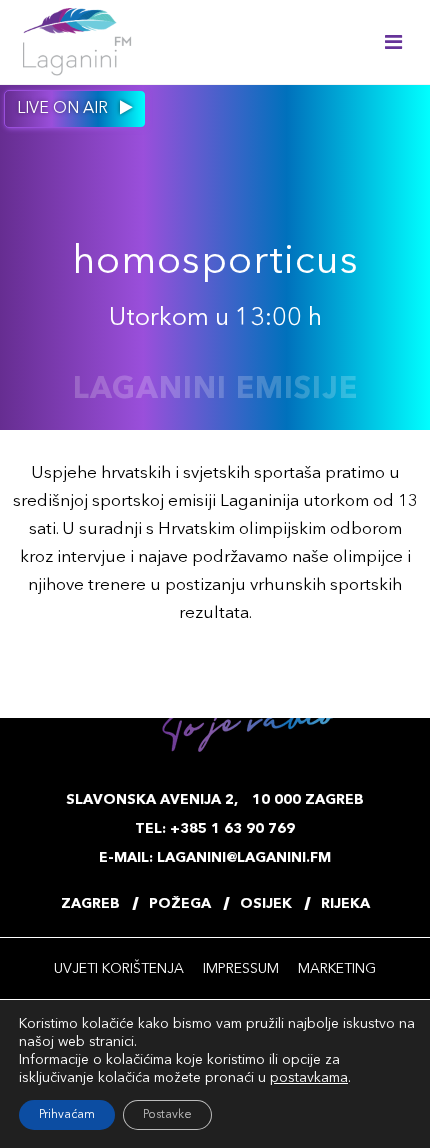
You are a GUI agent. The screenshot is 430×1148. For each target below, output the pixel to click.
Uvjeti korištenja (119, 969)
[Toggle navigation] (393, 42)
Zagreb (90, 904)
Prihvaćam (67, 1115)
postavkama (309, 1078)
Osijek (266, 904)
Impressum (241, 969)
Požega (180, 904)
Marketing (337, 969)
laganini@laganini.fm (244, 858)
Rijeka (345, 904)
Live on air (64, 109)
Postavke (167, 1115)
